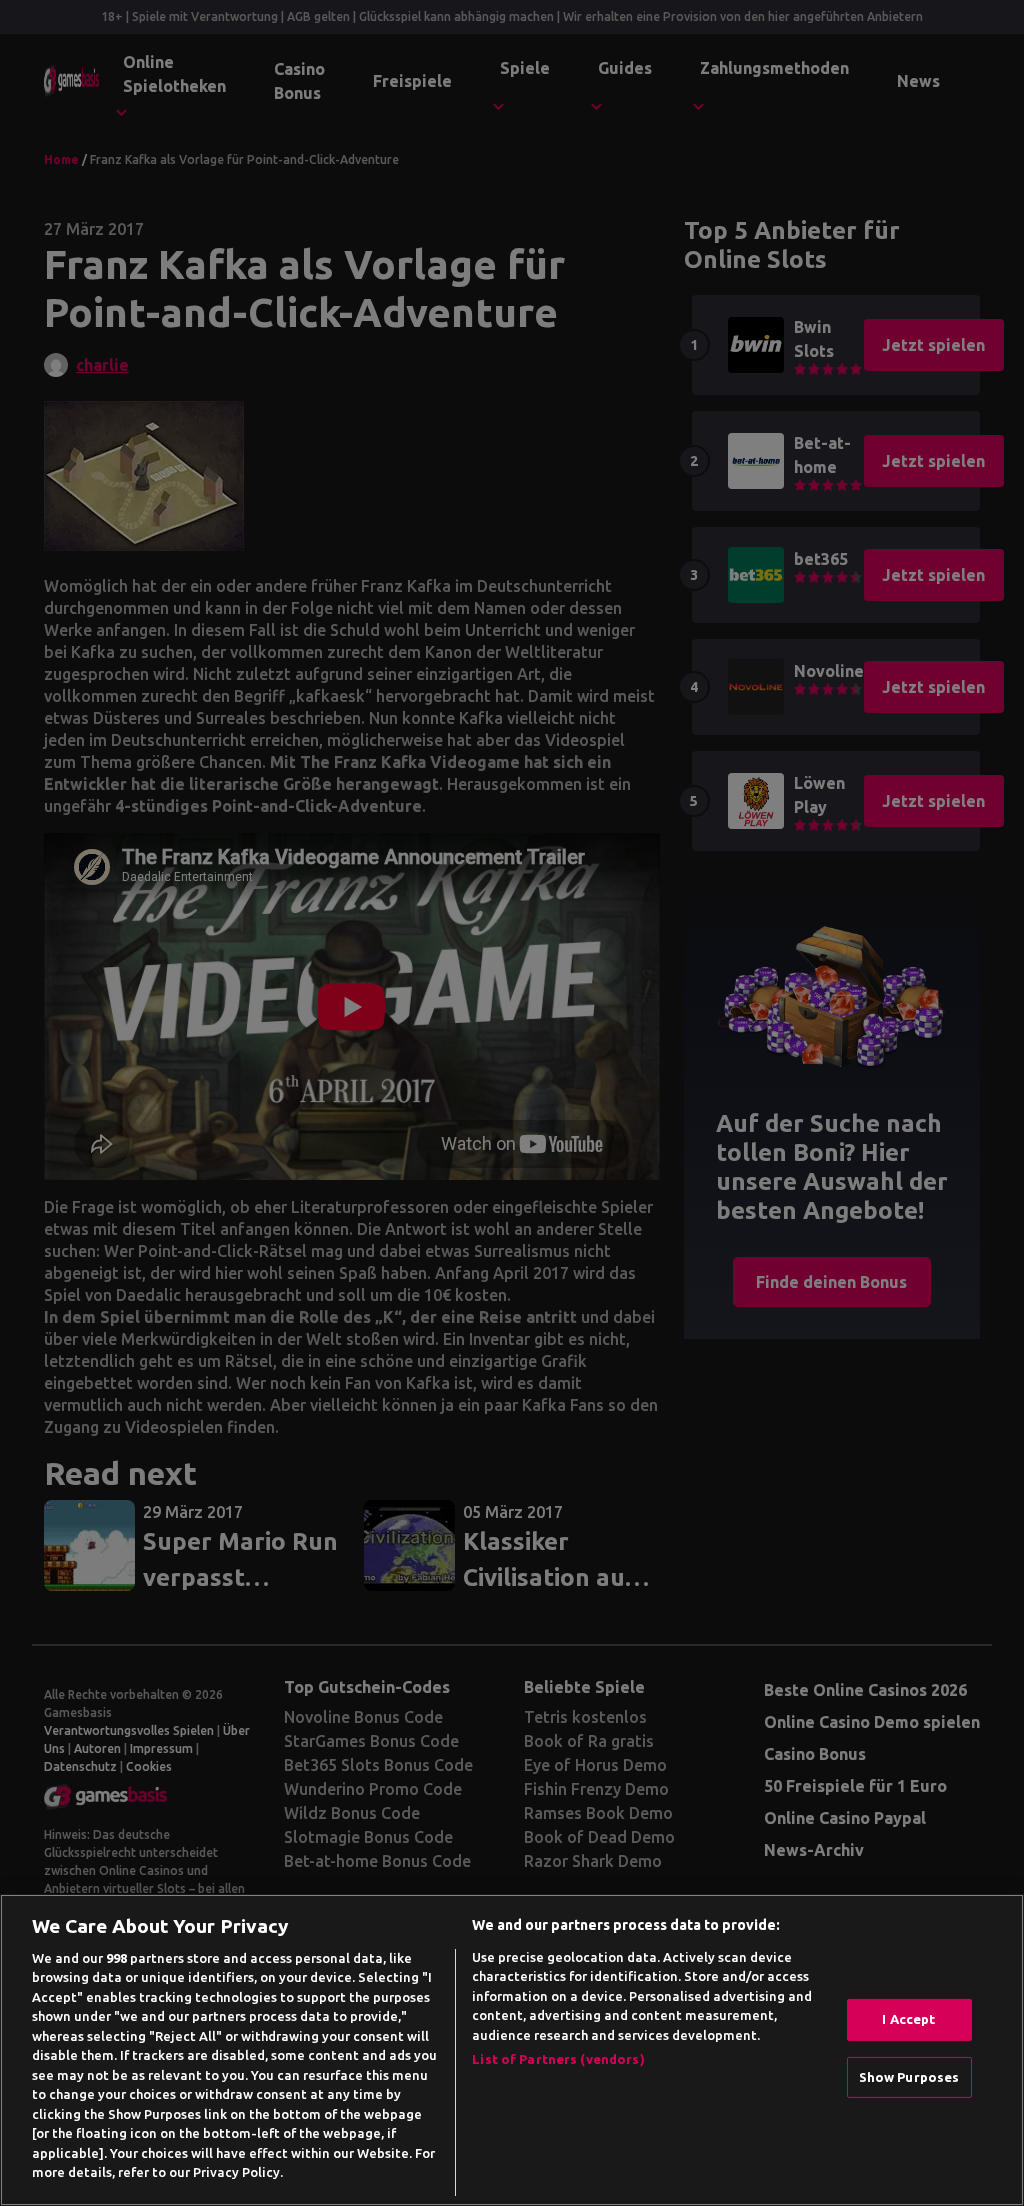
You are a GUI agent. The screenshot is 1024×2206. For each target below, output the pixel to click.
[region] (512, 2050)
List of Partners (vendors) (558, 2059)
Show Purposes (909, 2076)
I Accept (908, 2019)
